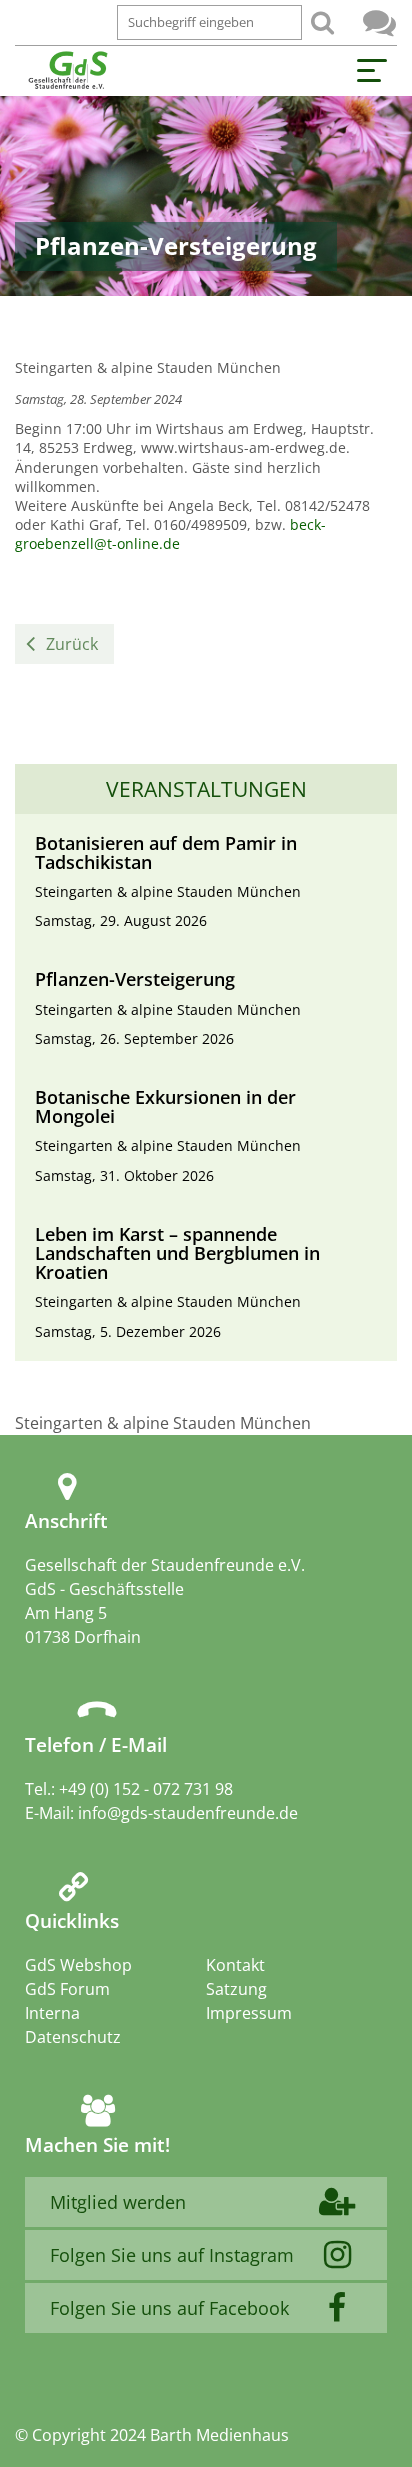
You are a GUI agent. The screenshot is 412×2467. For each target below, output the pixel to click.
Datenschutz (73, 2037)
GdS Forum (379, 22)
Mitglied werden (118, 2202)
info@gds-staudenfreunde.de (188, 1813)
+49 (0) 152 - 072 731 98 (146, 1789)
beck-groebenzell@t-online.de (170, 534)
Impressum (249, 2013)
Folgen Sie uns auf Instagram (172, 2255)
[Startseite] (67, 71)
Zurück (72, 644)
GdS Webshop (78, 1965)
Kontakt (235, 1965)
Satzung (236, 1989)
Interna (52, 2013)
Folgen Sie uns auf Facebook (169, 2308)
